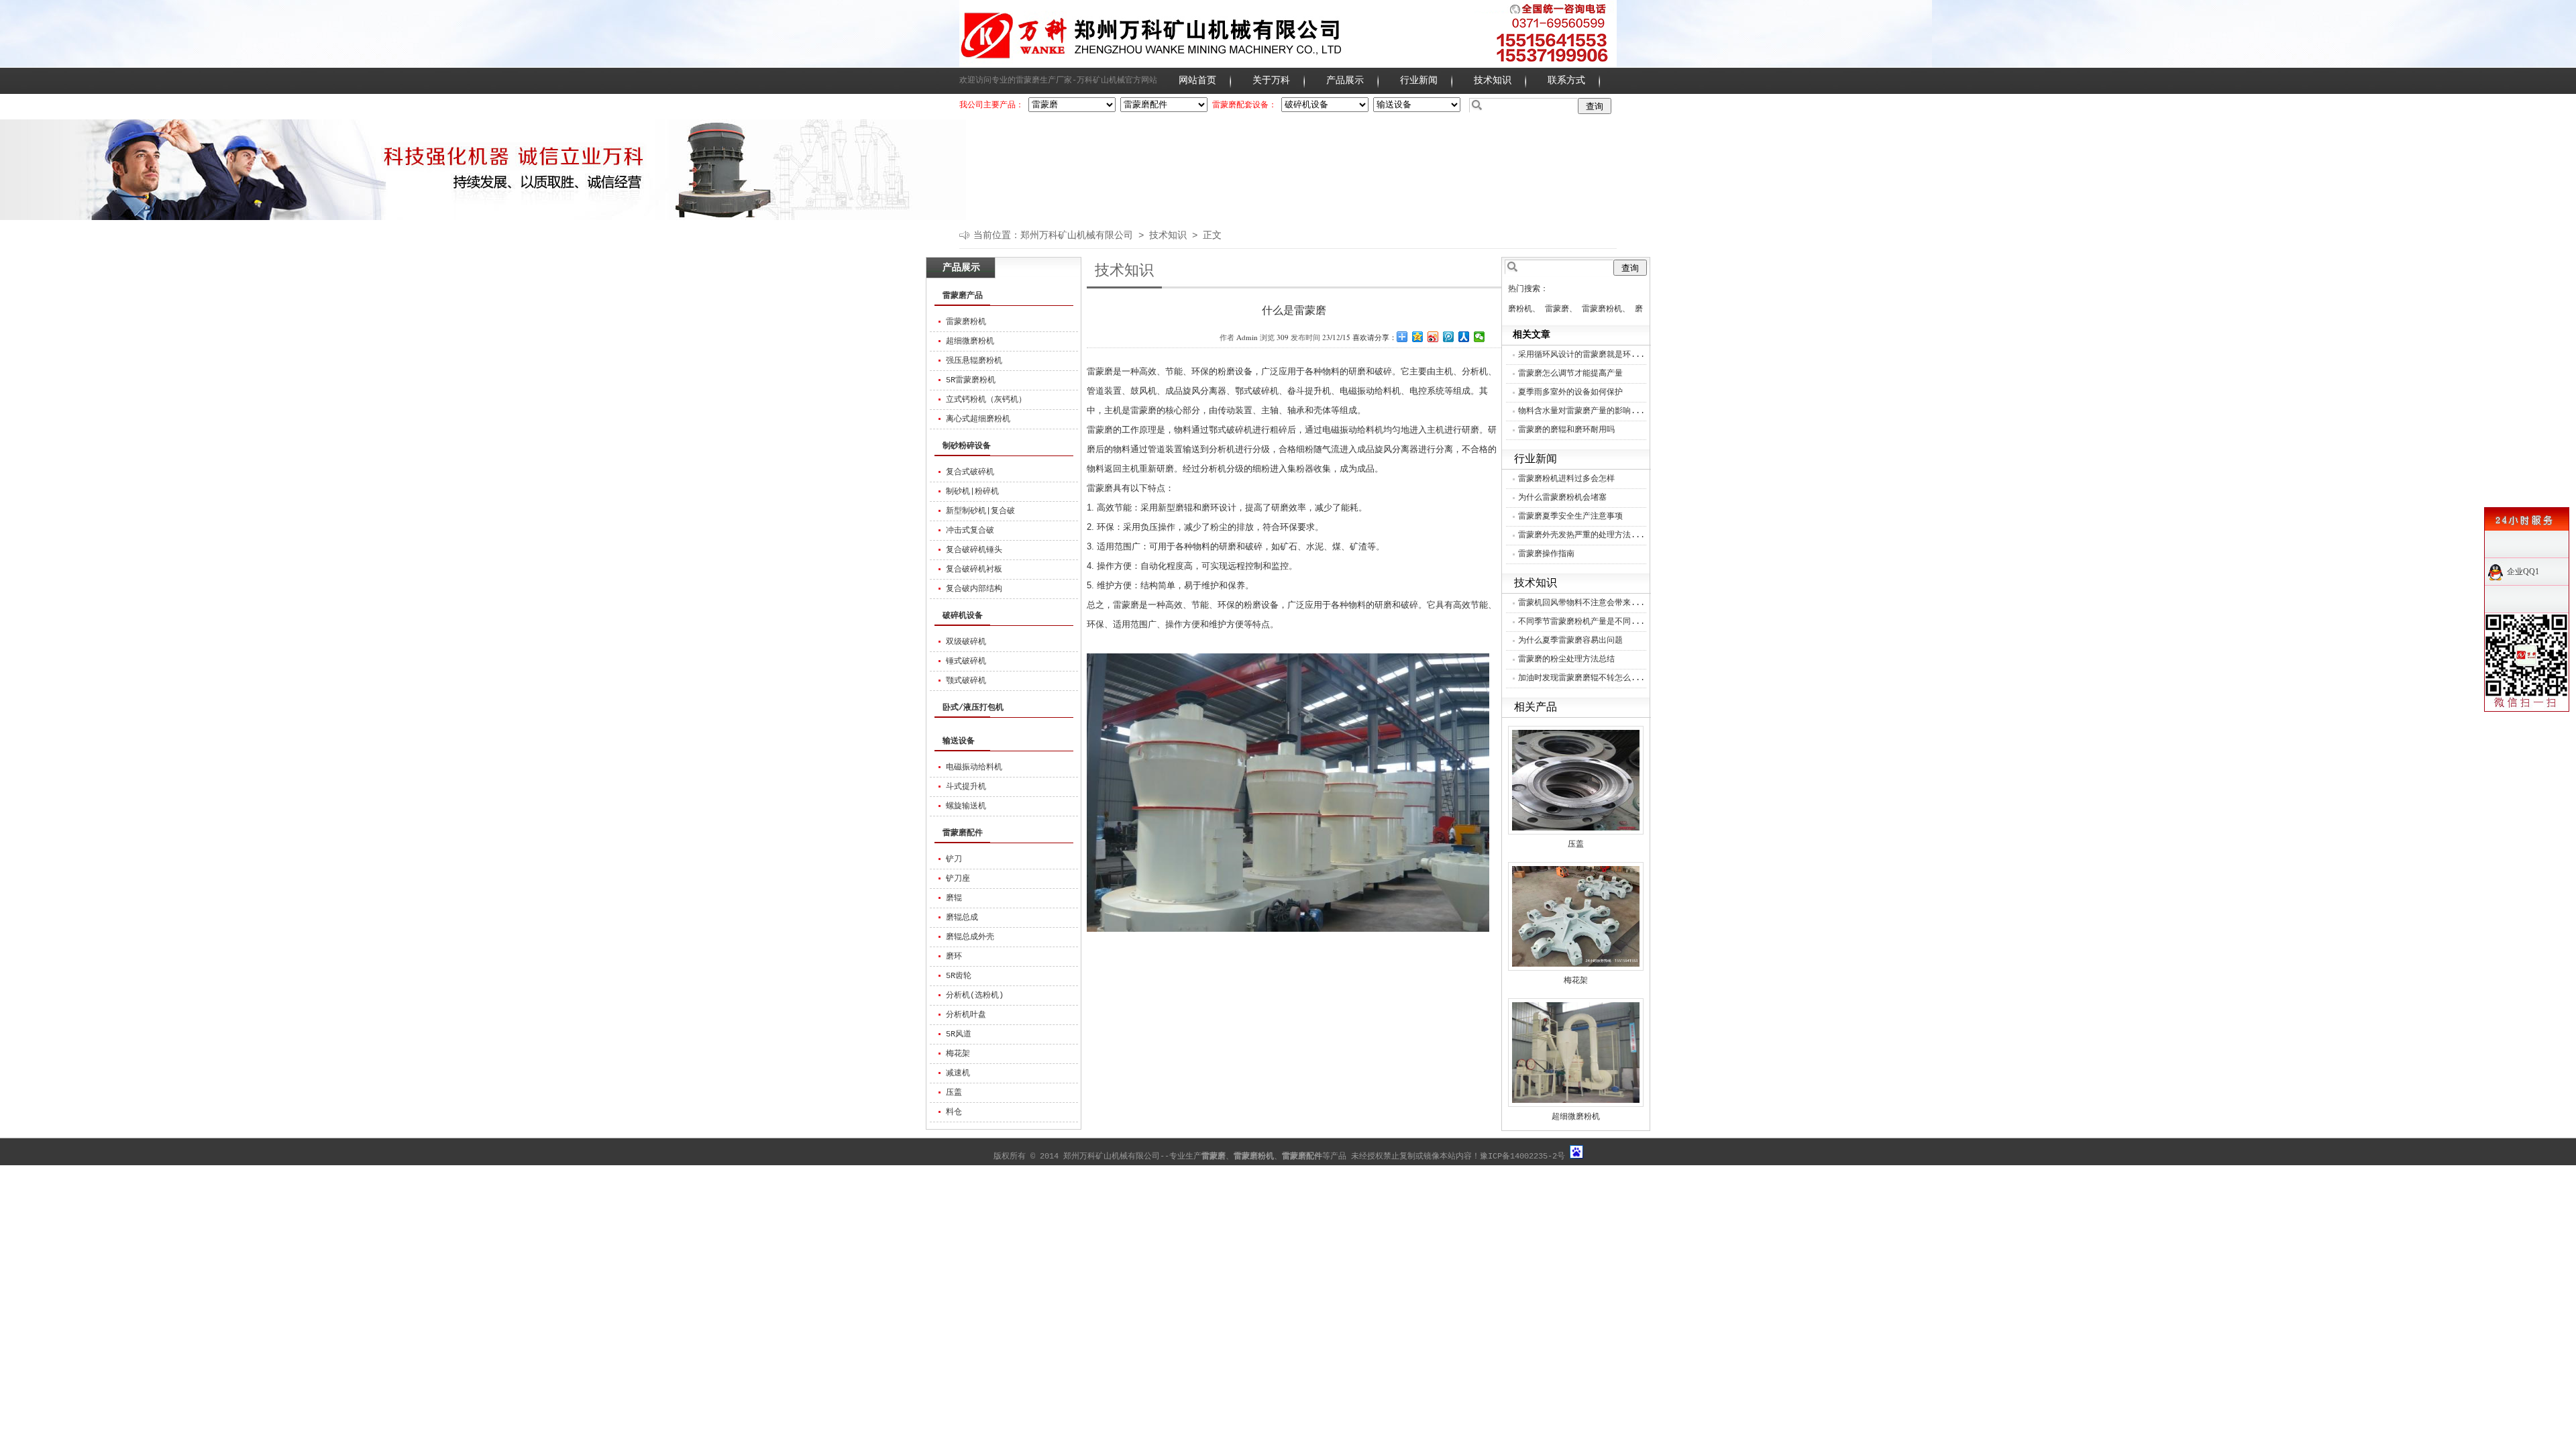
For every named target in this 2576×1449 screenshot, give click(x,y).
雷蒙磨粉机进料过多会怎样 (1566, 479)
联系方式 (1566, 80)
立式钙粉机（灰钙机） (986, 400)
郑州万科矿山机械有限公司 (1077, 235)
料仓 (954, 1112)
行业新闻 (1419, 80)
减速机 (958, 1073)
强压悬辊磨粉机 (974, 361)
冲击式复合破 (970, 531)
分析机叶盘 (966, 1015)
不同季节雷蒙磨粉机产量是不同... (1581, 622)
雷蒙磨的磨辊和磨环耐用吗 (1566, 430)
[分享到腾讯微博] (1449, 337)
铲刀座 (958, 879)
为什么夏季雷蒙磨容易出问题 (1570, 641)
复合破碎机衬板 (974, 570)
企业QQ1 (2523, 572)
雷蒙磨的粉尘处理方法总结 (1566, 659)
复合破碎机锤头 (974, 550)
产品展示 (1345, 80)
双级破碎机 (966, 642)
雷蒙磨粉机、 (1606, 309)
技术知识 (1493, 80)
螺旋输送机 (966, 806)
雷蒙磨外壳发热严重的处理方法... (1581, 535)
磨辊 (954, 898)
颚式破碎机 (966, 681)
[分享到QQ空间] (1418, 337)
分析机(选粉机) (975, 996)
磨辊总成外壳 (970, 937)
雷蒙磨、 (1561, 309)
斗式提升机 (966, 787)
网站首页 (1197, 80)
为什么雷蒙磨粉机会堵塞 (1562, 498)
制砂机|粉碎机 (972, 492)
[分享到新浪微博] (1433, 337)
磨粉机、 (1524, 309)
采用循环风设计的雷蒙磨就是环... (1581, 355)
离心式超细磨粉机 (978, 419)
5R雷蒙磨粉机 (971, 380)
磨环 (954, 957)
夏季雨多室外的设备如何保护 (1570, 392)
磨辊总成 (962, 918)
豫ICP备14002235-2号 (1522, 1157)
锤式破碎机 (966, 661)
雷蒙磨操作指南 (1546, 554)
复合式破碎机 (970, 472)
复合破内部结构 (974, 589)
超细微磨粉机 (970, 341)
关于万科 (1271, 80)
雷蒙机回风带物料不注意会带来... (1581, 603)
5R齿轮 (959, 976)
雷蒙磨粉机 (966, 322)
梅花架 (958, 1054)
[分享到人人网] (1464, 337)
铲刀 (954, 859)
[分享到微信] (1480, 337)
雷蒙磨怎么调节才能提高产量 (1570, 374)
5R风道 (959, 1034)
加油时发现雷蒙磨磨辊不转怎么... (1581, 678)
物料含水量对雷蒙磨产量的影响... (1581, 411)
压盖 (954, 1093)
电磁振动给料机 (974, 767)
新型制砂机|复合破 (980, 511)
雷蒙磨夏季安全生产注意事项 (1570, 517)
